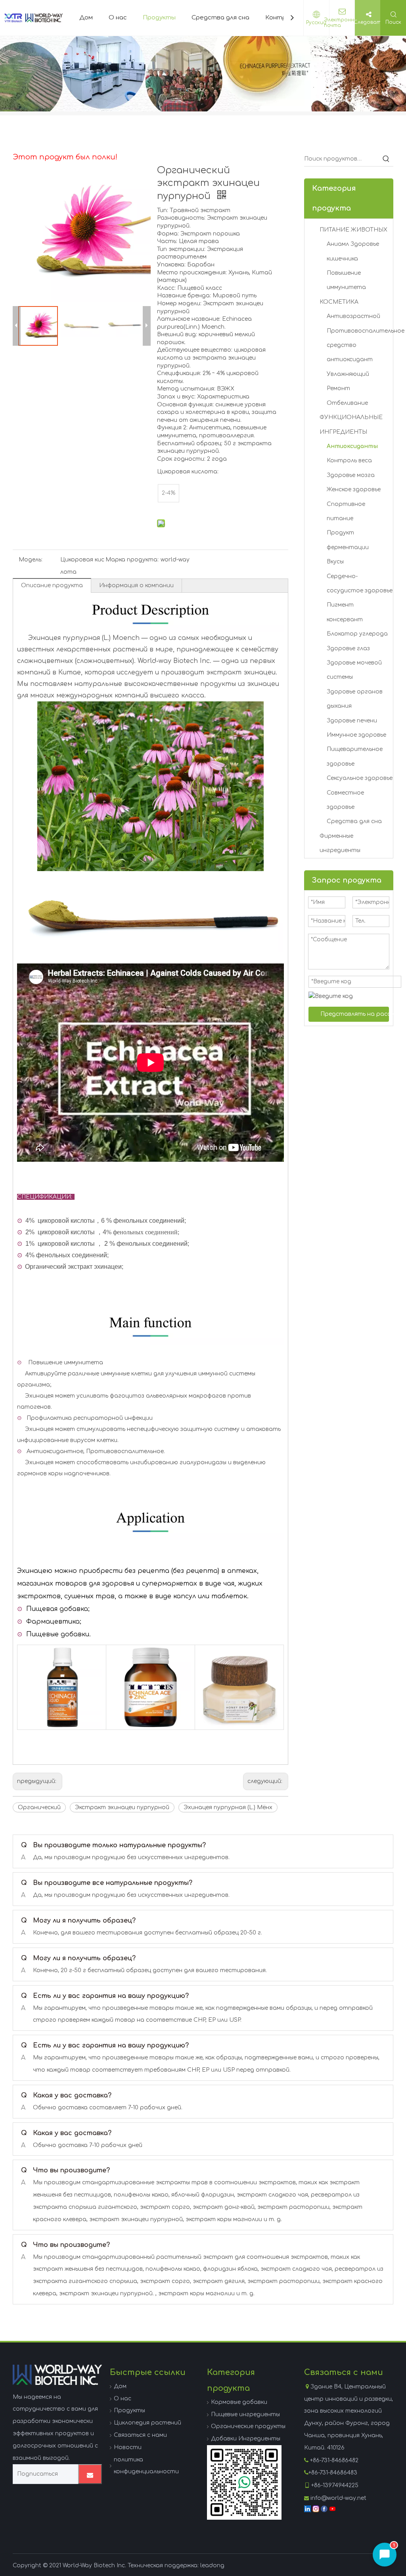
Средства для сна (220, 18)
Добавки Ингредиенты (246, 2439)
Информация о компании (136, 585)
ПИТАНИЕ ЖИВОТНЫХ (353, 230)
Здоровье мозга (351, 475)
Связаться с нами (140, 2435)
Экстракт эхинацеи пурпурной (122, 1807)
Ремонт (338, 388)
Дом (86, 18)
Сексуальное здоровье (360, 778)
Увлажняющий (348, 374)
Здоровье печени (352, 721)
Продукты (159, 18)
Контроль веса (349, 461)
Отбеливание (347, 403)
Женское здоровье (354, 489)
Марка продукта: (132, 560)
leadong (212, 2565)
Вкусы (335, 562)
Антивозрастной (353, 316)
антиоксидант (350, 359)
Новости (128, 2447)
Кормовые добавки (239, 2402)
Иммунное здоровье (356, 735)
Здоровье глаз (348, 648)
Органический (39, 1807)
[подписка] (90, 2474)
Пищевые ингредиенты (245, 2414)
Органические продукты (248, 2426)
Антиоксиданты (352, 446)
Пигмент (340, 605)
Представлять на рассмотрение (355, 1014)
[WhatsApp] (244, 2482)
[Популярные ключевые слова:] (386, 159)
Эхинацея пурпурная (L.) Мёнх (228, 1807)
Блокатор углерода (357, 634)
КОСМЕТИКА (339, 302)
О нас (118, 18)
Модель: (31, 560)
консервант (345, 620)
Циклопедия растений (147, 2423)
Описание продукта (52, 585)
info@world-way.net (338, 2498)
